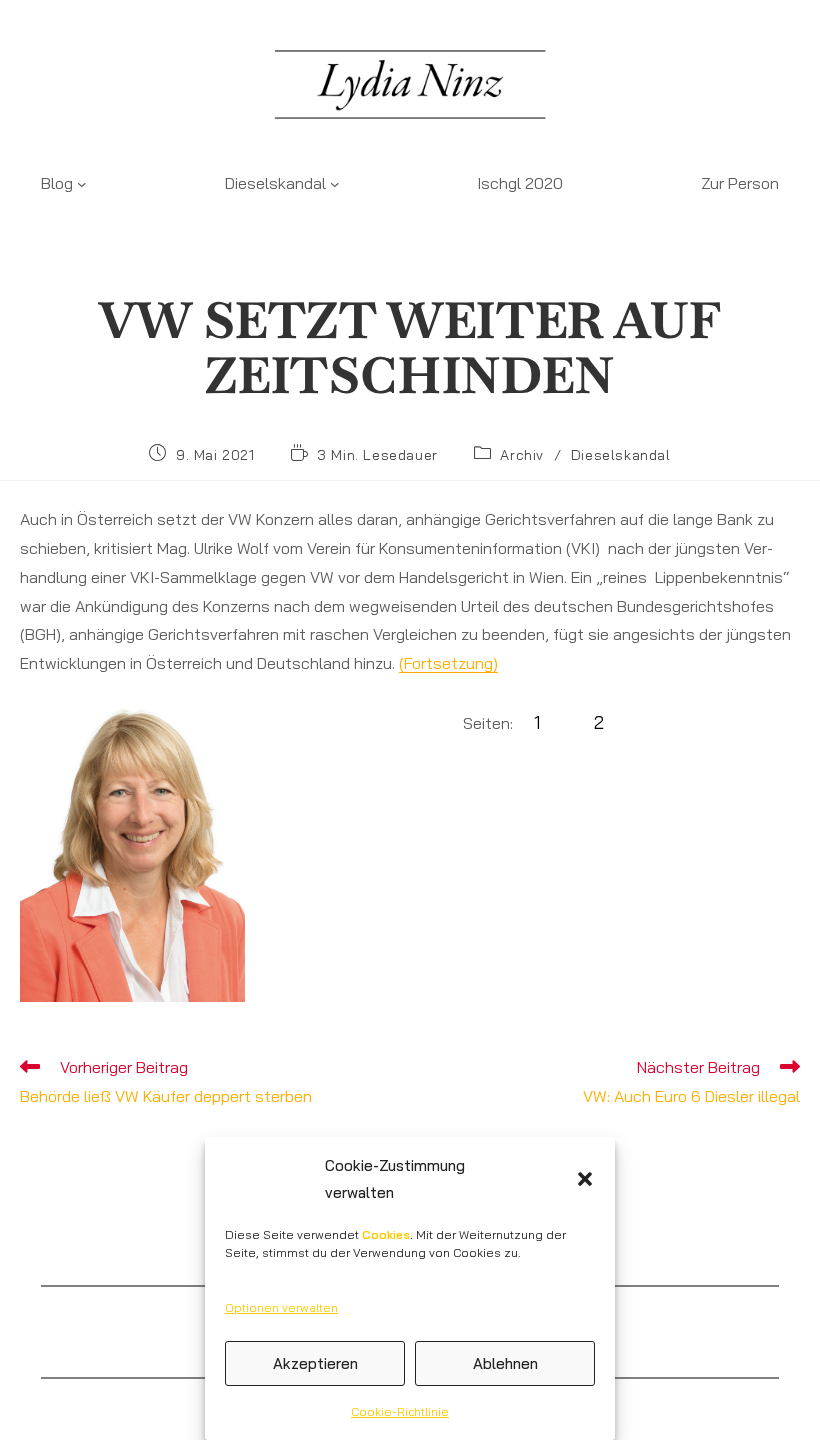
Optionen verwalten (281, 1307)
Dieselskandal (621, 455)
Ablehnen (505, 1363)
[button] (585, 1179)
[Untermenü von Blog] (82, 183)
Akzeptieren (315, 1363)
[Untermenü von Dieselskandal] (335, 183)
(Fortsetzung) (448, 663)
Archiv (522, 455)
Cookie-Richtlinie (400, 1411)
